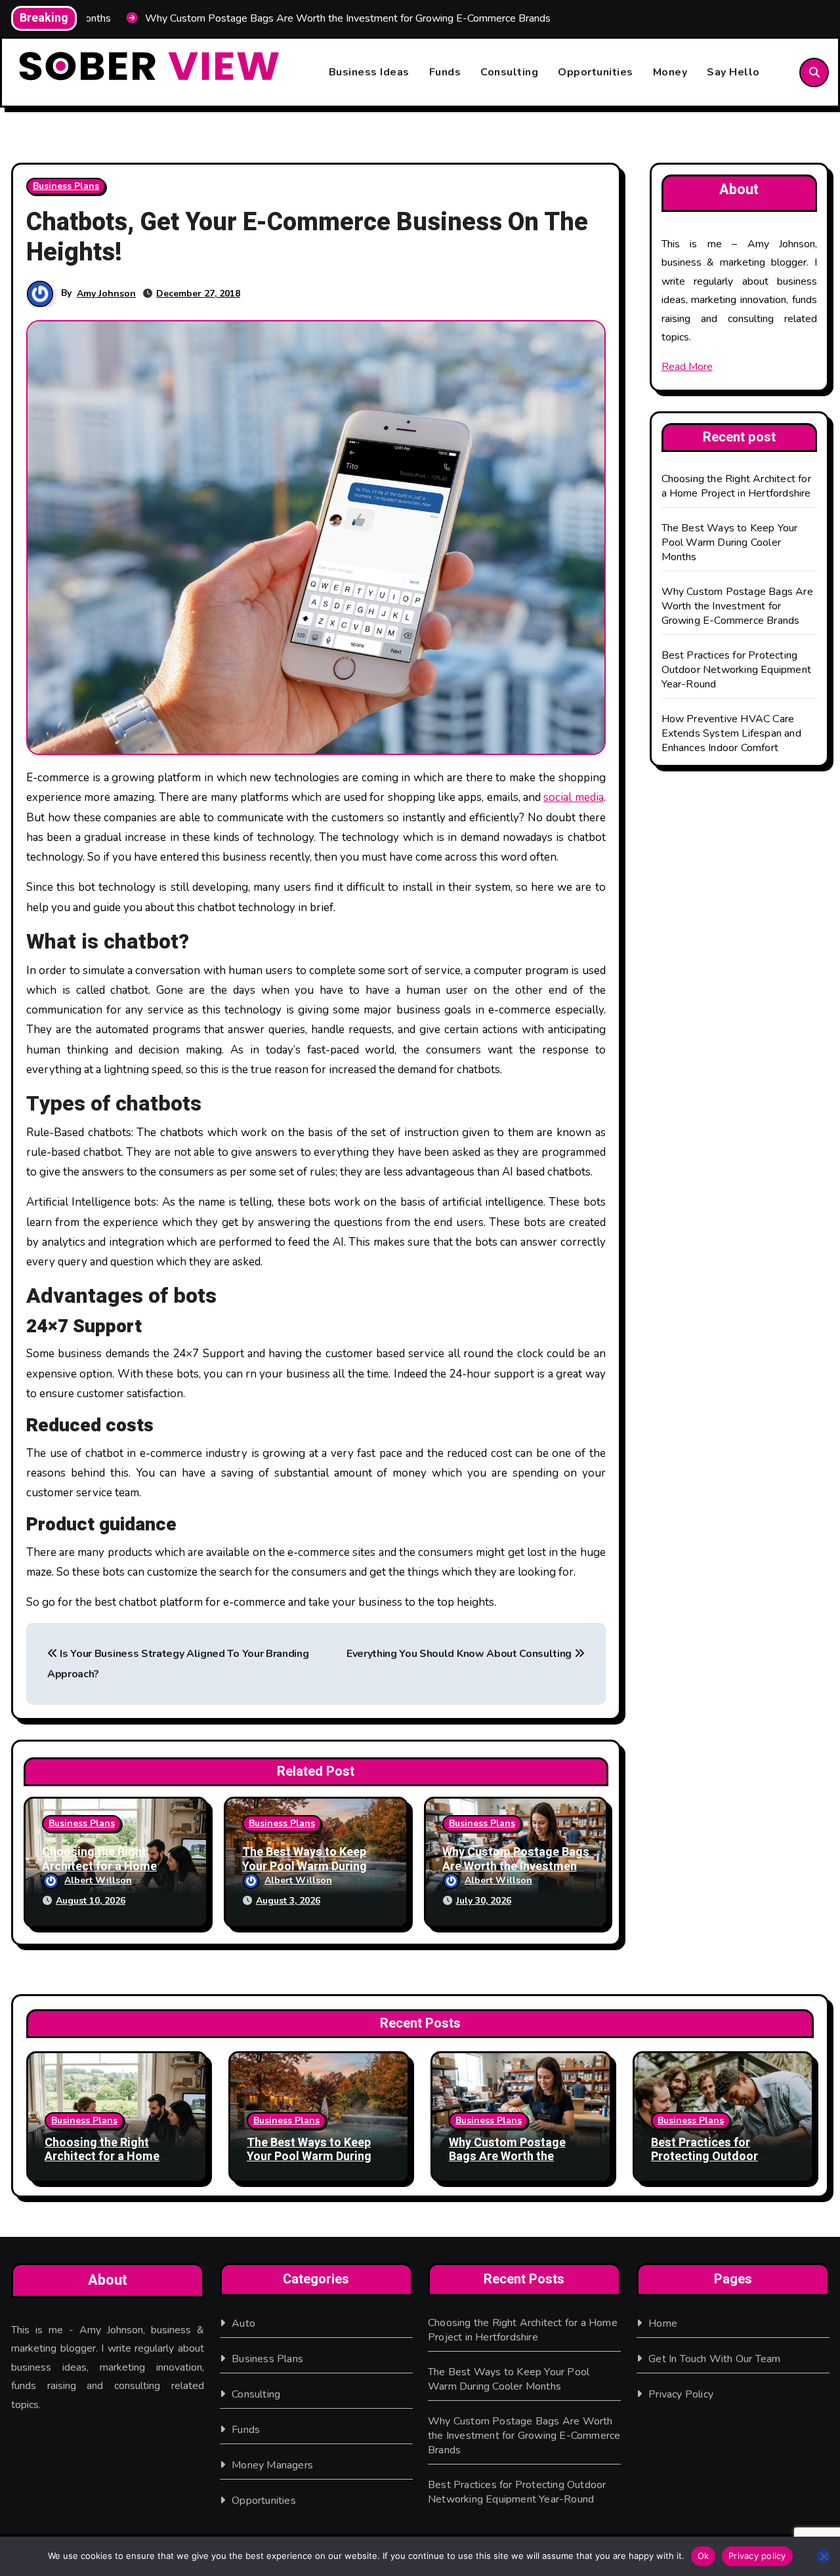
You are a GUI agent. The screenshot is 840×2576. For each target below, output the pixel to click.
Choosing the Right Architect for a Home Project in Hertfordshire (107, 1866)
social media (573, 797)
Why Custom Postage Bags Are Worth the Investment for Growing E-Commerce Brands (737, 606)
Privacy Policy (681, 2394)
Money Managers (272, 2465)
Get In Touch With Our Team (714, 2359)
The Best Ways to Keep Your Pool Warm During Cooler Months (304, 1866)
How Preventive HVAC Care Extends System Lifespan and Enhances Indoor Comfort (731, 733)
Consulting (509, 72)
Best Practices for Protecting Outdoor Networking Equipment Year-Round (737, 670)
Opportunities (596, 72)
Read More (687, 367)
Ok (703, 2556)
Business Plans (66, 186)
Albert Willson (98, 1880)
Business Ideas (369, 72)
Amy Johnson (106, 294)
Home (663, 2323)
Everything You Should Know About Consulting (460, 1654)
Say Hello (733, 72)
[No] (824, 2556)
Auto (243, 2323)
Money (670, 72)
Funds (445, 72)
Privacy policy (757, 2556)
